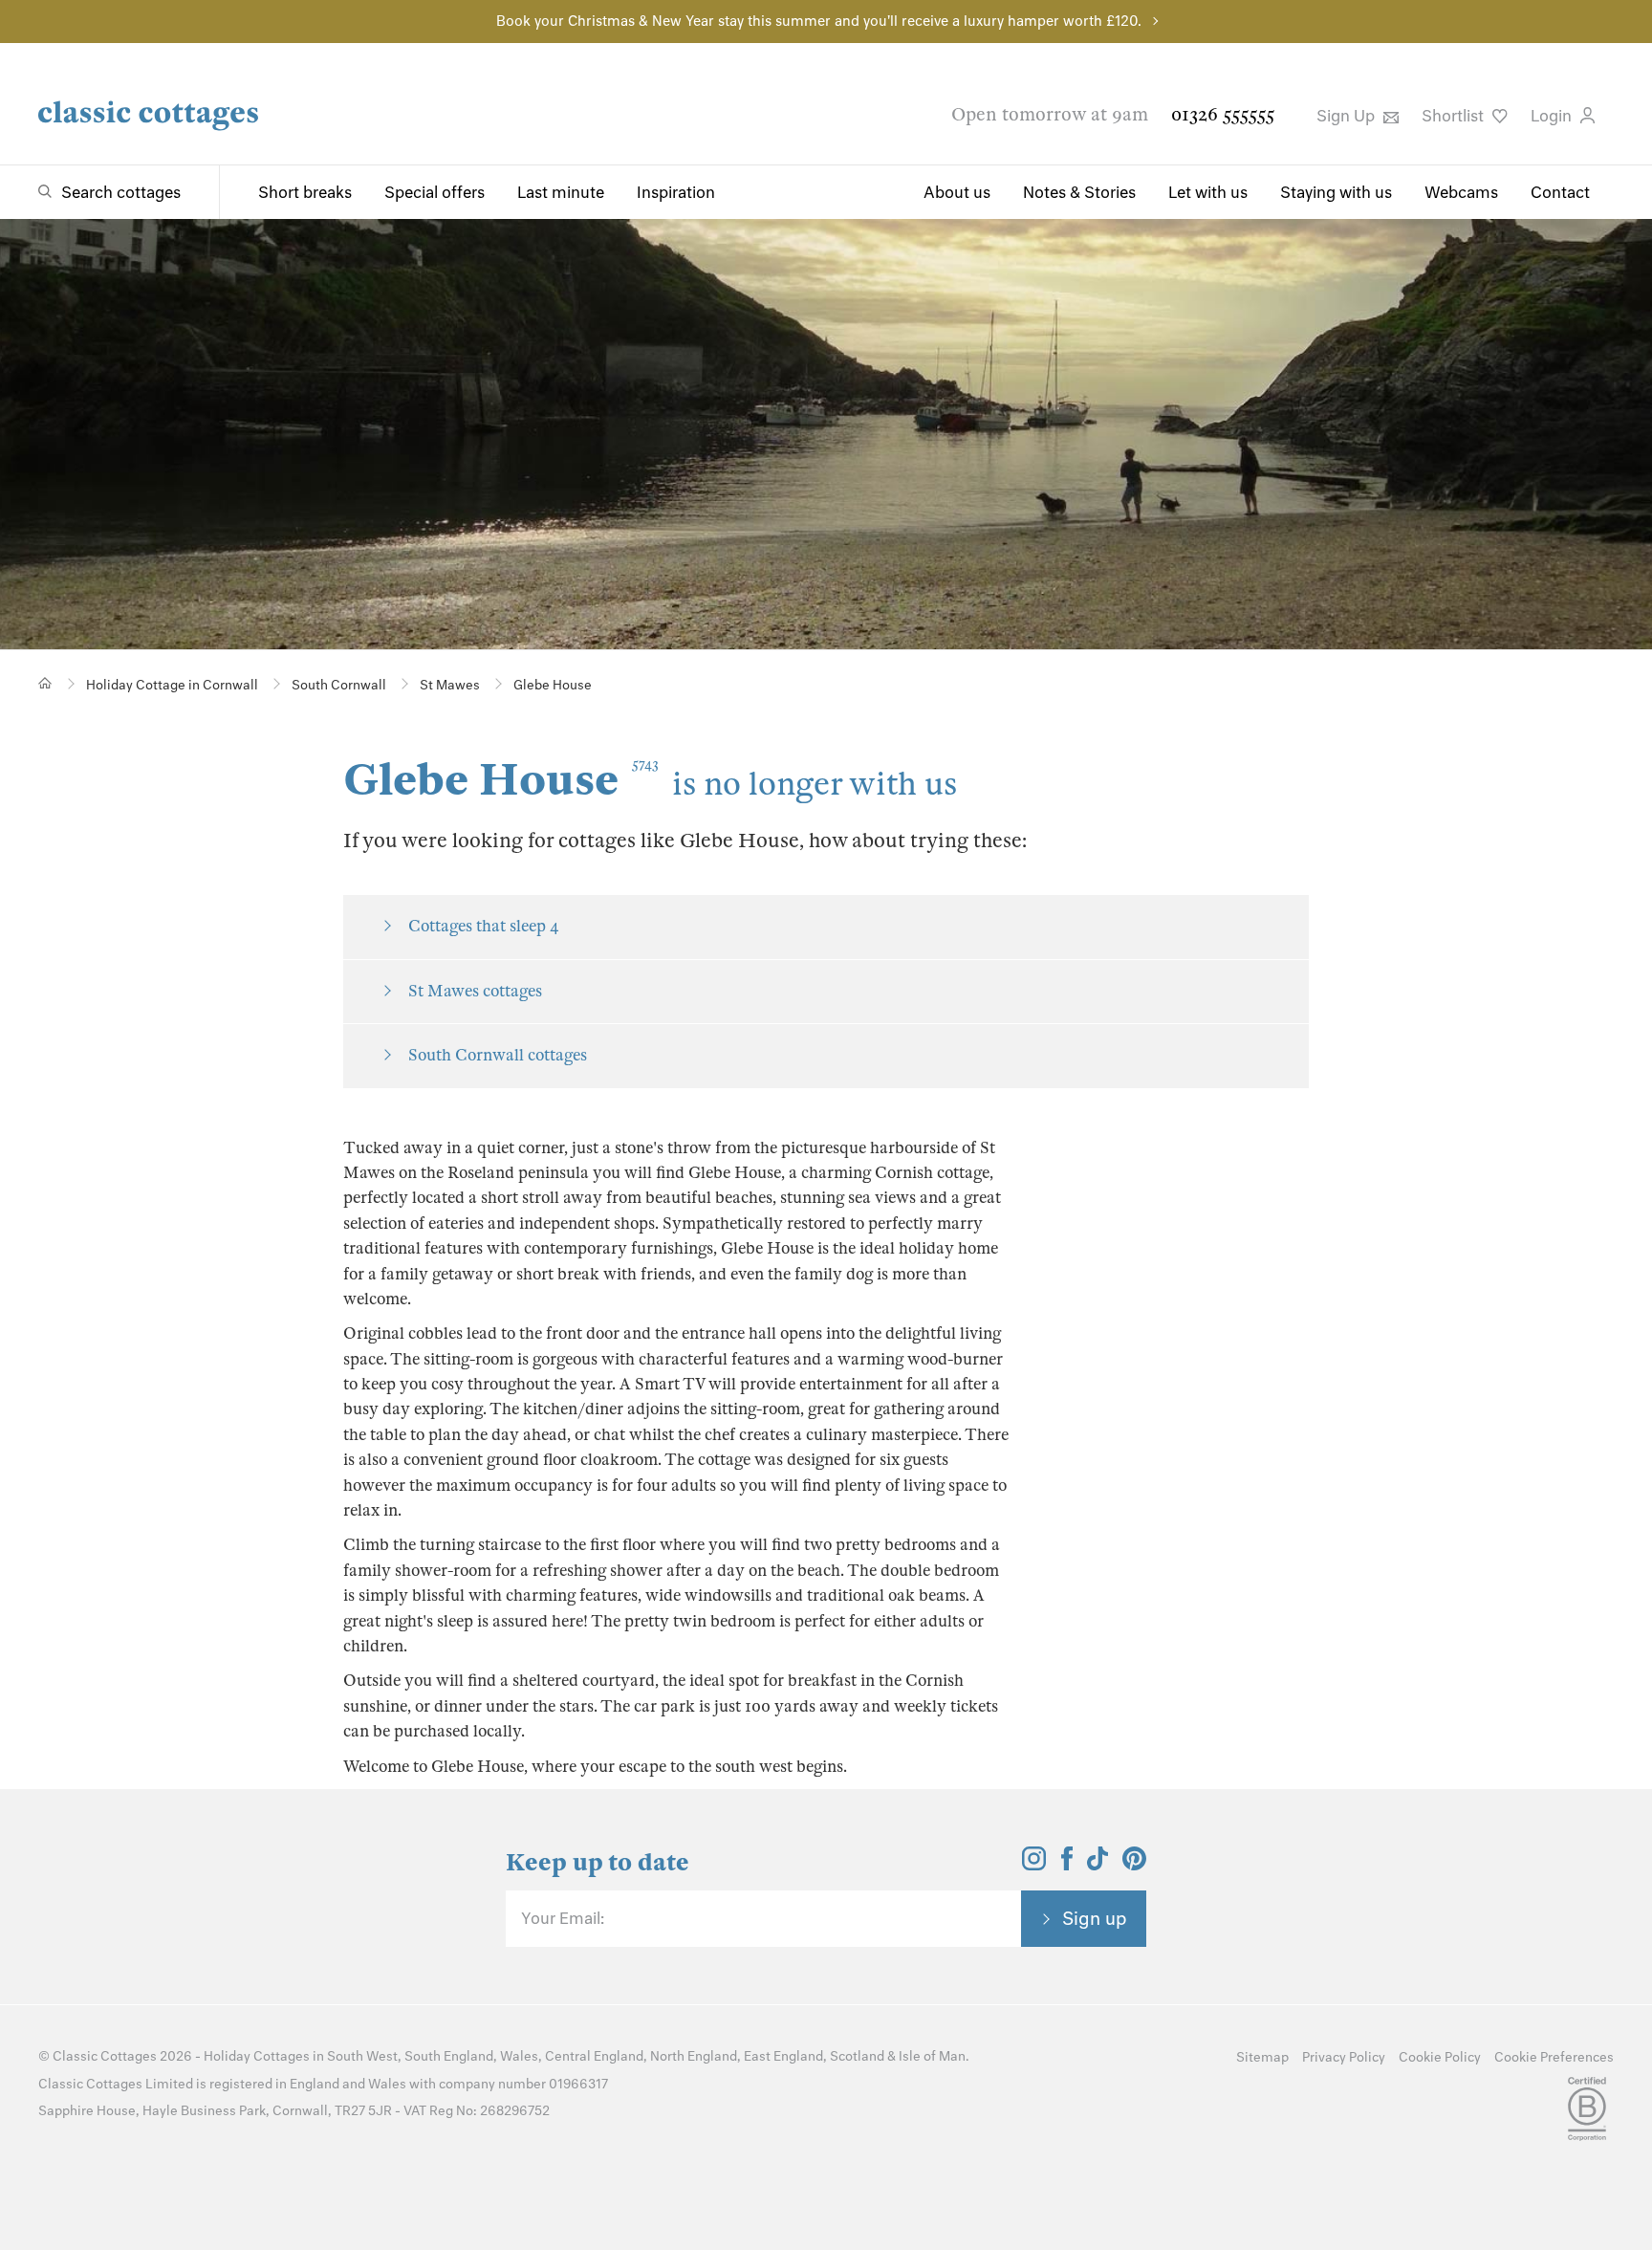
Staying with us (1336, 192)
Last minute (561, 192)
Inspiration (676, 192)
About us (957, 192)
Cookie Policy (1440, 2057)
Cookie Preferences (1554, 2057)
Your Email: (563, 1918)
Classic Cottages (105, 2056)
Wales (519, 2056)
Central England (594, 2056)
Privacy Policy (1344, 2057)
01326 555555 (1223, 114)
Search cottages (121, 192)
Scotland (857, 2056)
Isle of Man (932, 2056)
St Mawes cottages (475, 991)
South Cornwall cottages (498, 1055)
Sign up (1095, 1918)
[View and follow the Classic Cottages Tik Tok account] (1098, 1865)
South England (449, 2056)
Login (1553, 116)
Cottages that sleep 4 (484, 926)
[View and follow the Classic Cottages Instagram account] (1034, 1865)
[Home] (45, 683)
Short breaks (305, 192)
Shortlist (1455, 116)
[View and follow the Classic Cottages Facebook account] (1067, 1865)
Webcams (1461, 192)
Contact (1560, 192)
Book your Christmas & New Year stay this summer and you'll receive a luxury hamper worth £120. (819, 21)
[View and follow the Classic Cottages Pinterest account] (1134, 1865)
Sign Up (1348, 116)
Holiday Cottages (257, 2056)
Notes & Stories (1079, 192)
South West (362, 2056)
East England (783, 2056)
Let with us (1208, 192)
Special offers (435, 192)
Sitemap (1262, 2057)
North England (694, 2056)
